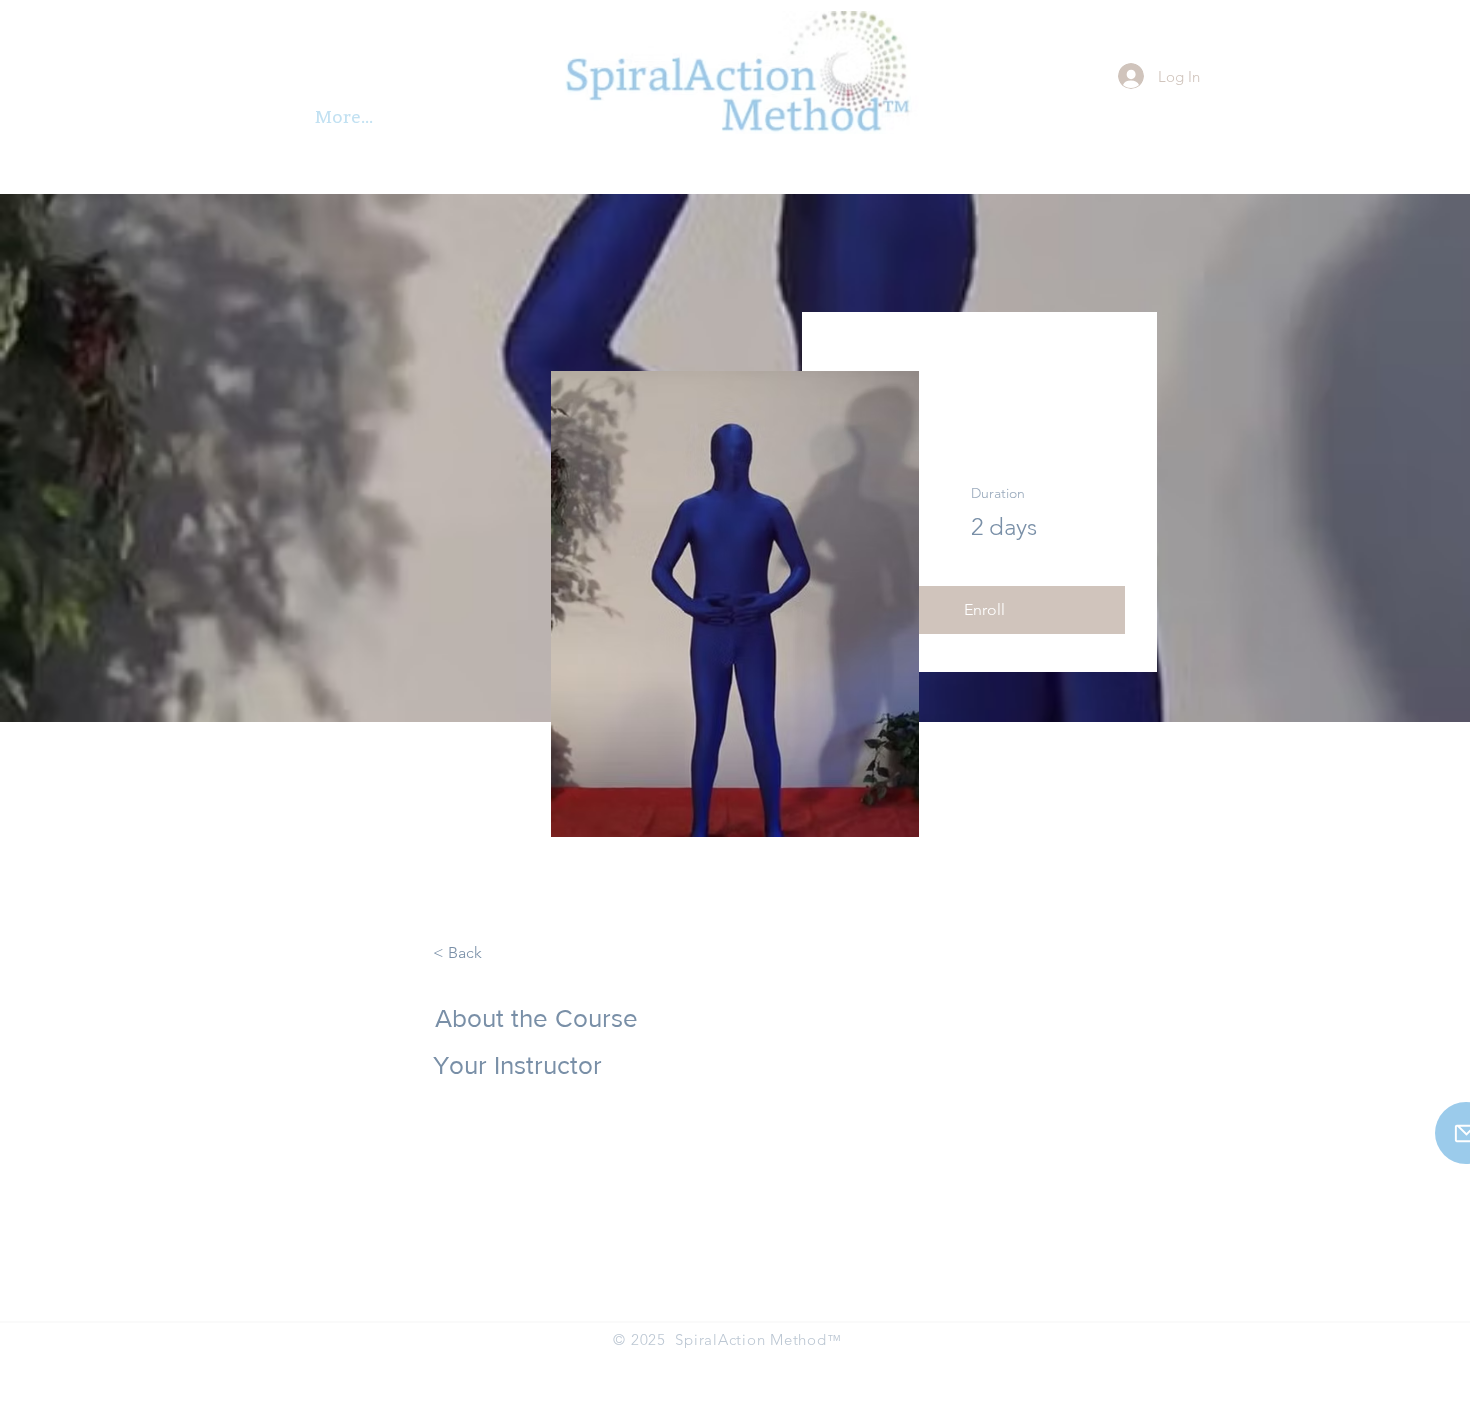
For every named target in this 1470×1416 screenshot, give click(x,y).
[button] (984, 610)
